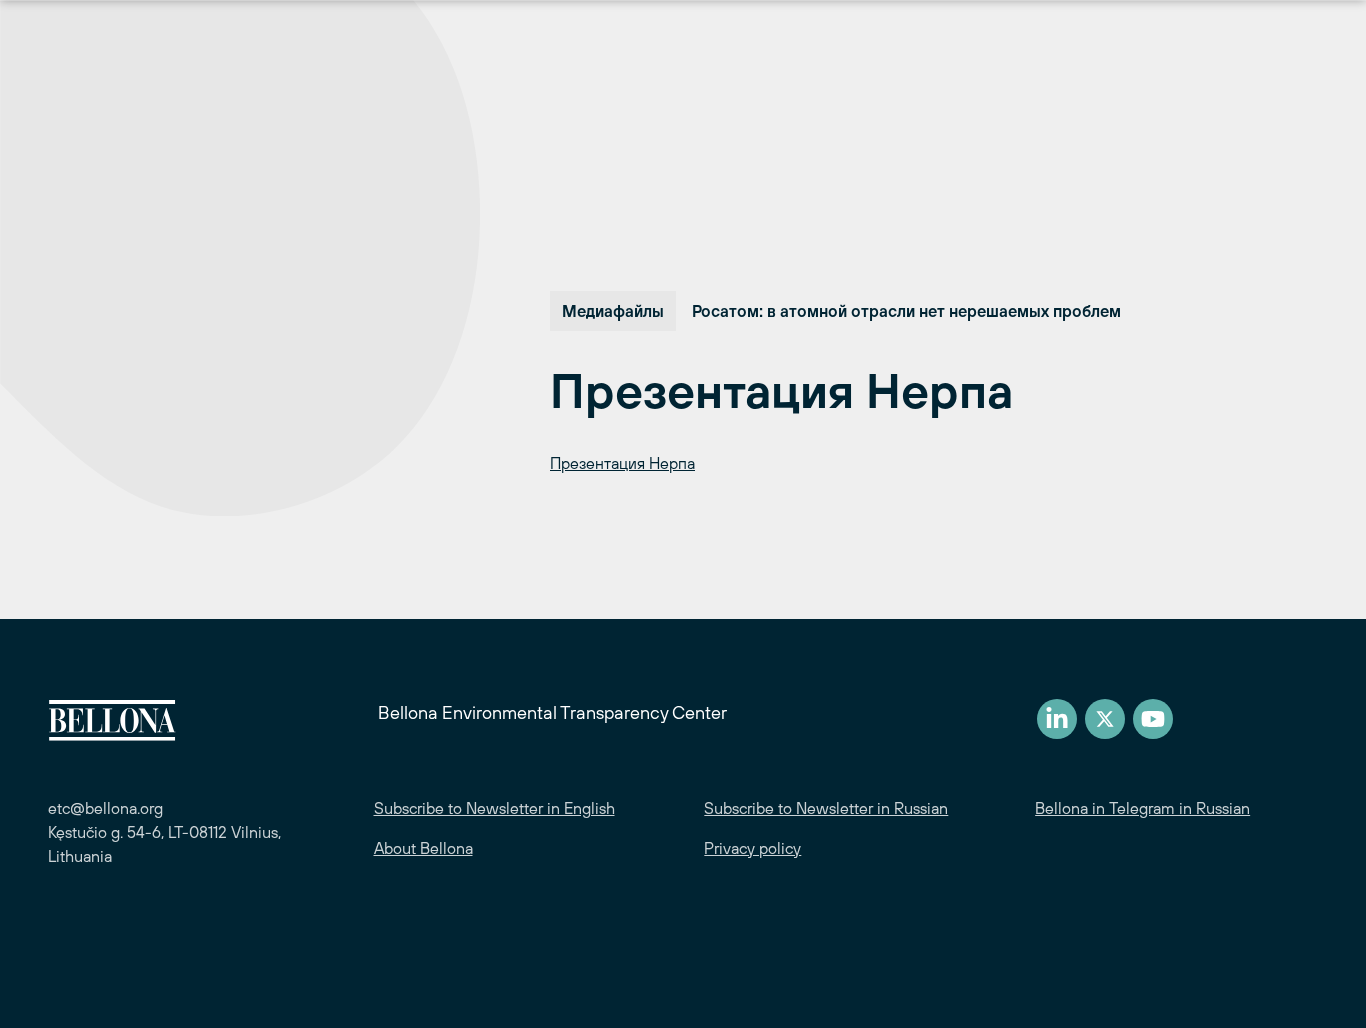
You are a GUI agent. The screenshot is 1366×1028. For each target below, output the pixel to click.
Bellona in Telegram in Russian (1142, 808)
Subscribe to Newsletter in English (494, 808)
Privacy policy (752, 848)
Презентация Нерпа (622, 463)
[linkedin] (1057, 719)
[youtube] (1153, 719)
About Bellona (423, 848)
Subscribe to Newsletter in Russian (826, 808)
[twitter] (1105, 719)
